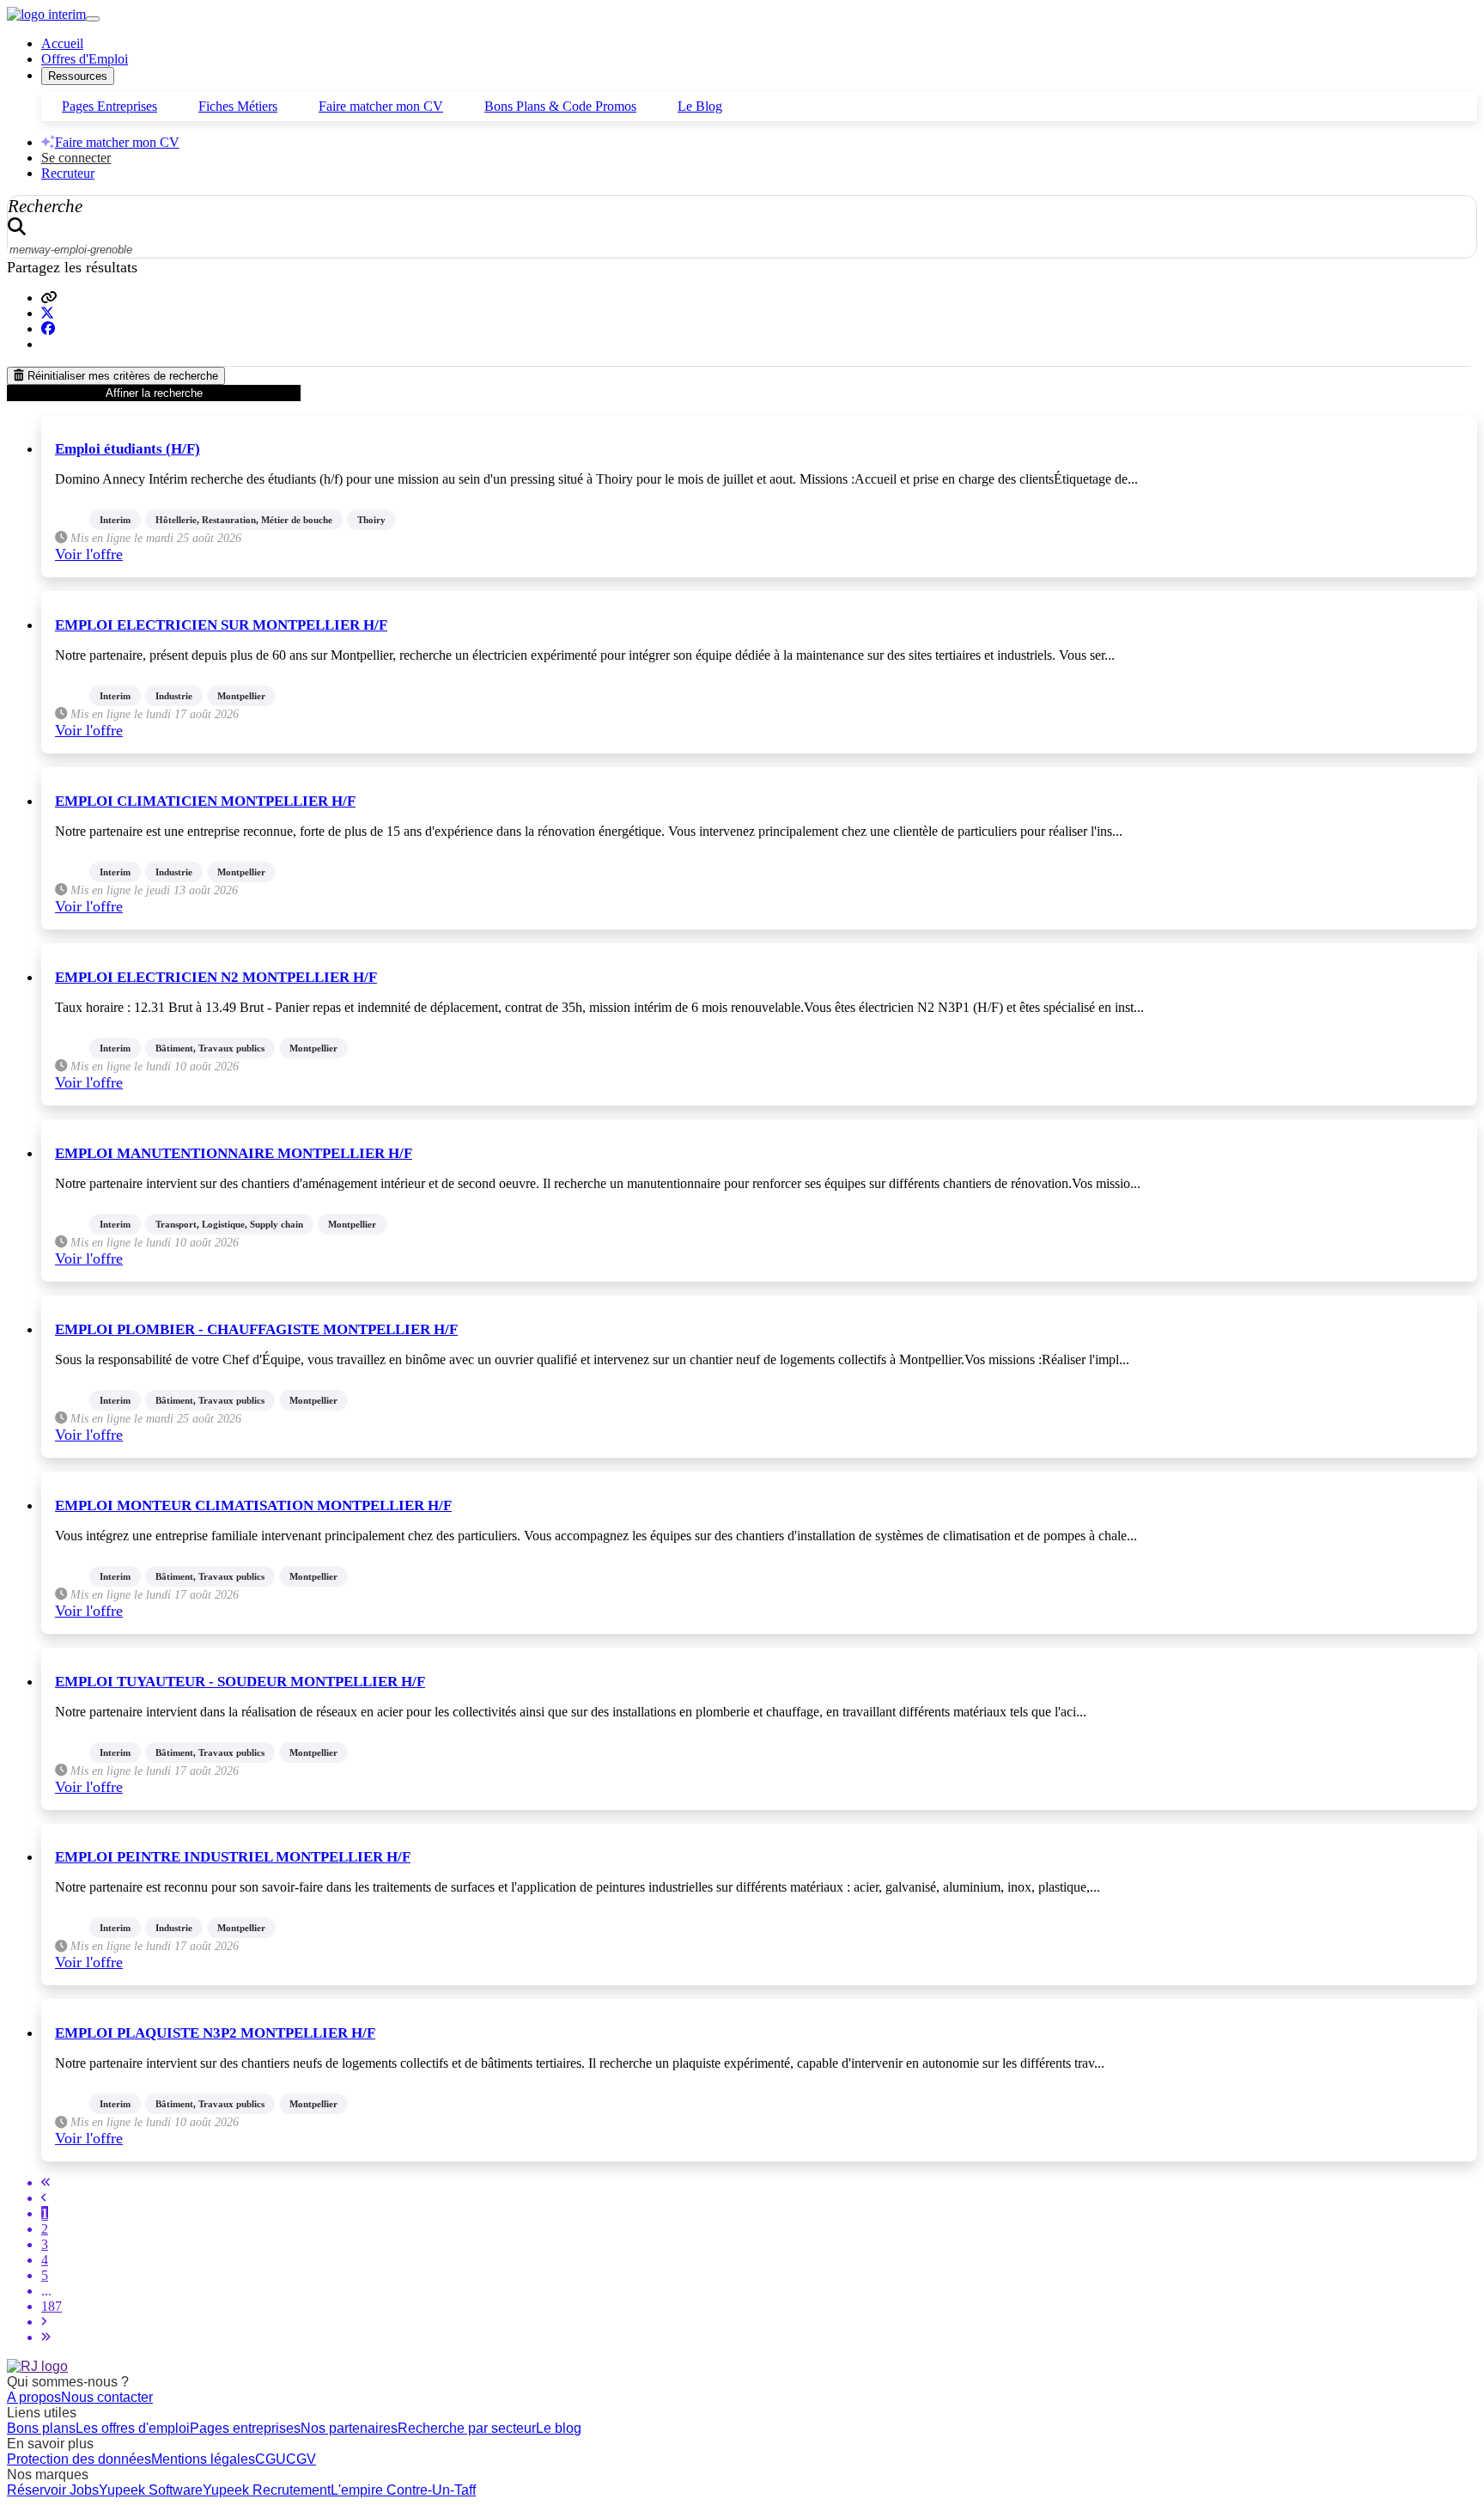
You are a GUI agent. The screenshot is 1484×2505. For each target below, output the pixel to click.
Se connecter (76, 158)
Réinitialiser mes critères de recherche (121, 376)
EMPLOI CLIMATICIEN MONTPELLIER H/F (205, 801)
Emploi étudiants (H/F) (128, 449)
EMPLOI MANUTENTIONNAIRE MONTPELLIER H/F (234, 1153)
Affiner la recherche (154, 393)
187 (52, 2306)
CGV (301, 2459)
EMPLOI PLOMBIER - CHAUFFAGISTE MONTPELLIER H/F (256, 1329)
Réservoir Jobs (53, 2490)
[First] (46, 2182)
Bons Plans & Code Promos (560, 106)
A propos (34, 2397)
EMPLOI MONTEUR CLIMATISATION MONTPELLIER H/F (253, 1505)
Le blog (559, 2428)
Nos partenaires (349, 2428)
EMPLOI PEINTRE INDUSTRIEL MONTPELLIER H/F (233, 1857)
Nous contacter (107, 2397)
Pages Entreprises (109, 106)
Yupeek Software (151, 2490)
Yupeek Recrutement (267, 2490)
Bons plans (41, 2428)
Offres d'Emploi (85, 59)
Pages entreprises (245, 2428)
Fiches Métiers (238, 106)
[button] (49, 298)
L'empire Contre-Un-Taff (403, 2490)
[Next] (44, 2322)
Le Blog (700, 106)
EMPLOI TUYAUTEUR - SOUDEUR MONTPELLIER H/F (240, 1682)
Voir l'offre (89, 554)
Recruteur (68, 173)
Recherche (45, 206)
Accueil (62, 43)
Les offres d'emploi (133, 2428)
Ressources (78, 76)
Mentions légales (203, 2459)
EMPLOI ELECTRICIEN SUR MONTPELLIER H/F (221, 625)
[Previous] (44, 2198)
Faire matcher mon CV (381, 106)
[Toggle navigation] (93, 19)
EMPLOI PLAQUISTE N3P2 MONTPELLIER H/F (215, 2033)
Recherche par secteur (467, 2428)
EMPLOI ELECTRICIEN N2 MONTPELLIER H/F (216, 977)
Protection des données (79, 2459)
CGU (271, 2459)
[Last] (46, 2337)
